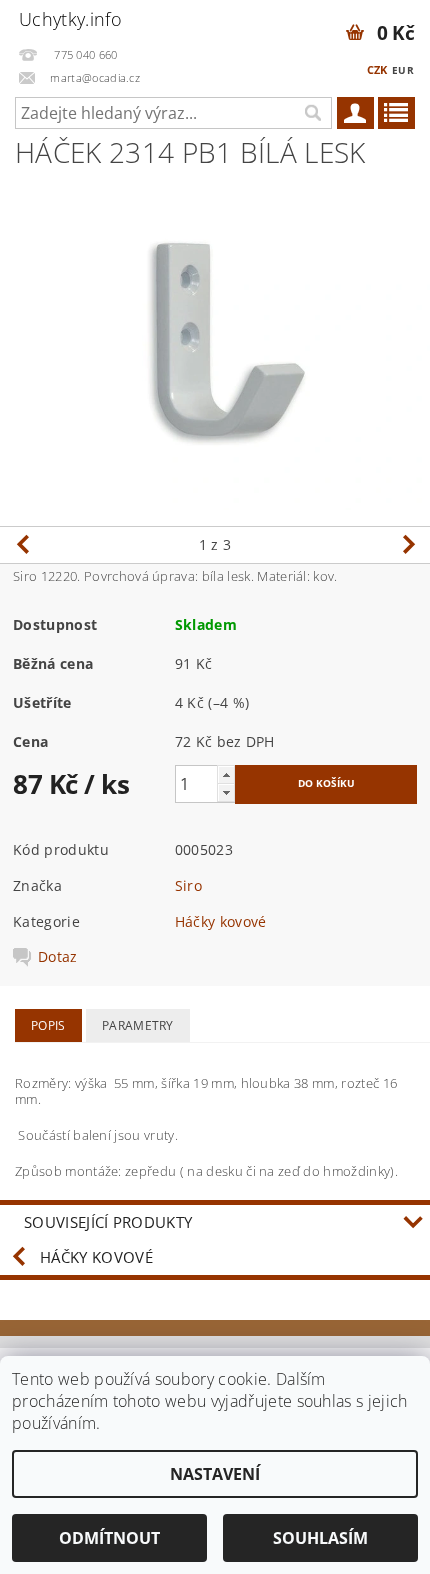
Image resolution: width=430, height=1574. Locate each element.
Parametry (138, 1025)
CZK (377, 69)
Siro (188, 885)
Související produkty (108, 1222)
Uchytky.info (70, 19)
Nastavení (215, 1474)
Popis (48, 1025)
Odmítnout (109, 1538)
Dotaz (58, 957)
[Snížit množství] (226, 792)
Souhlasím (320, 1538)
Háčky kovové (221, 921)
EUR (403, 70)
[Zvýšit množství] (226, 774)
